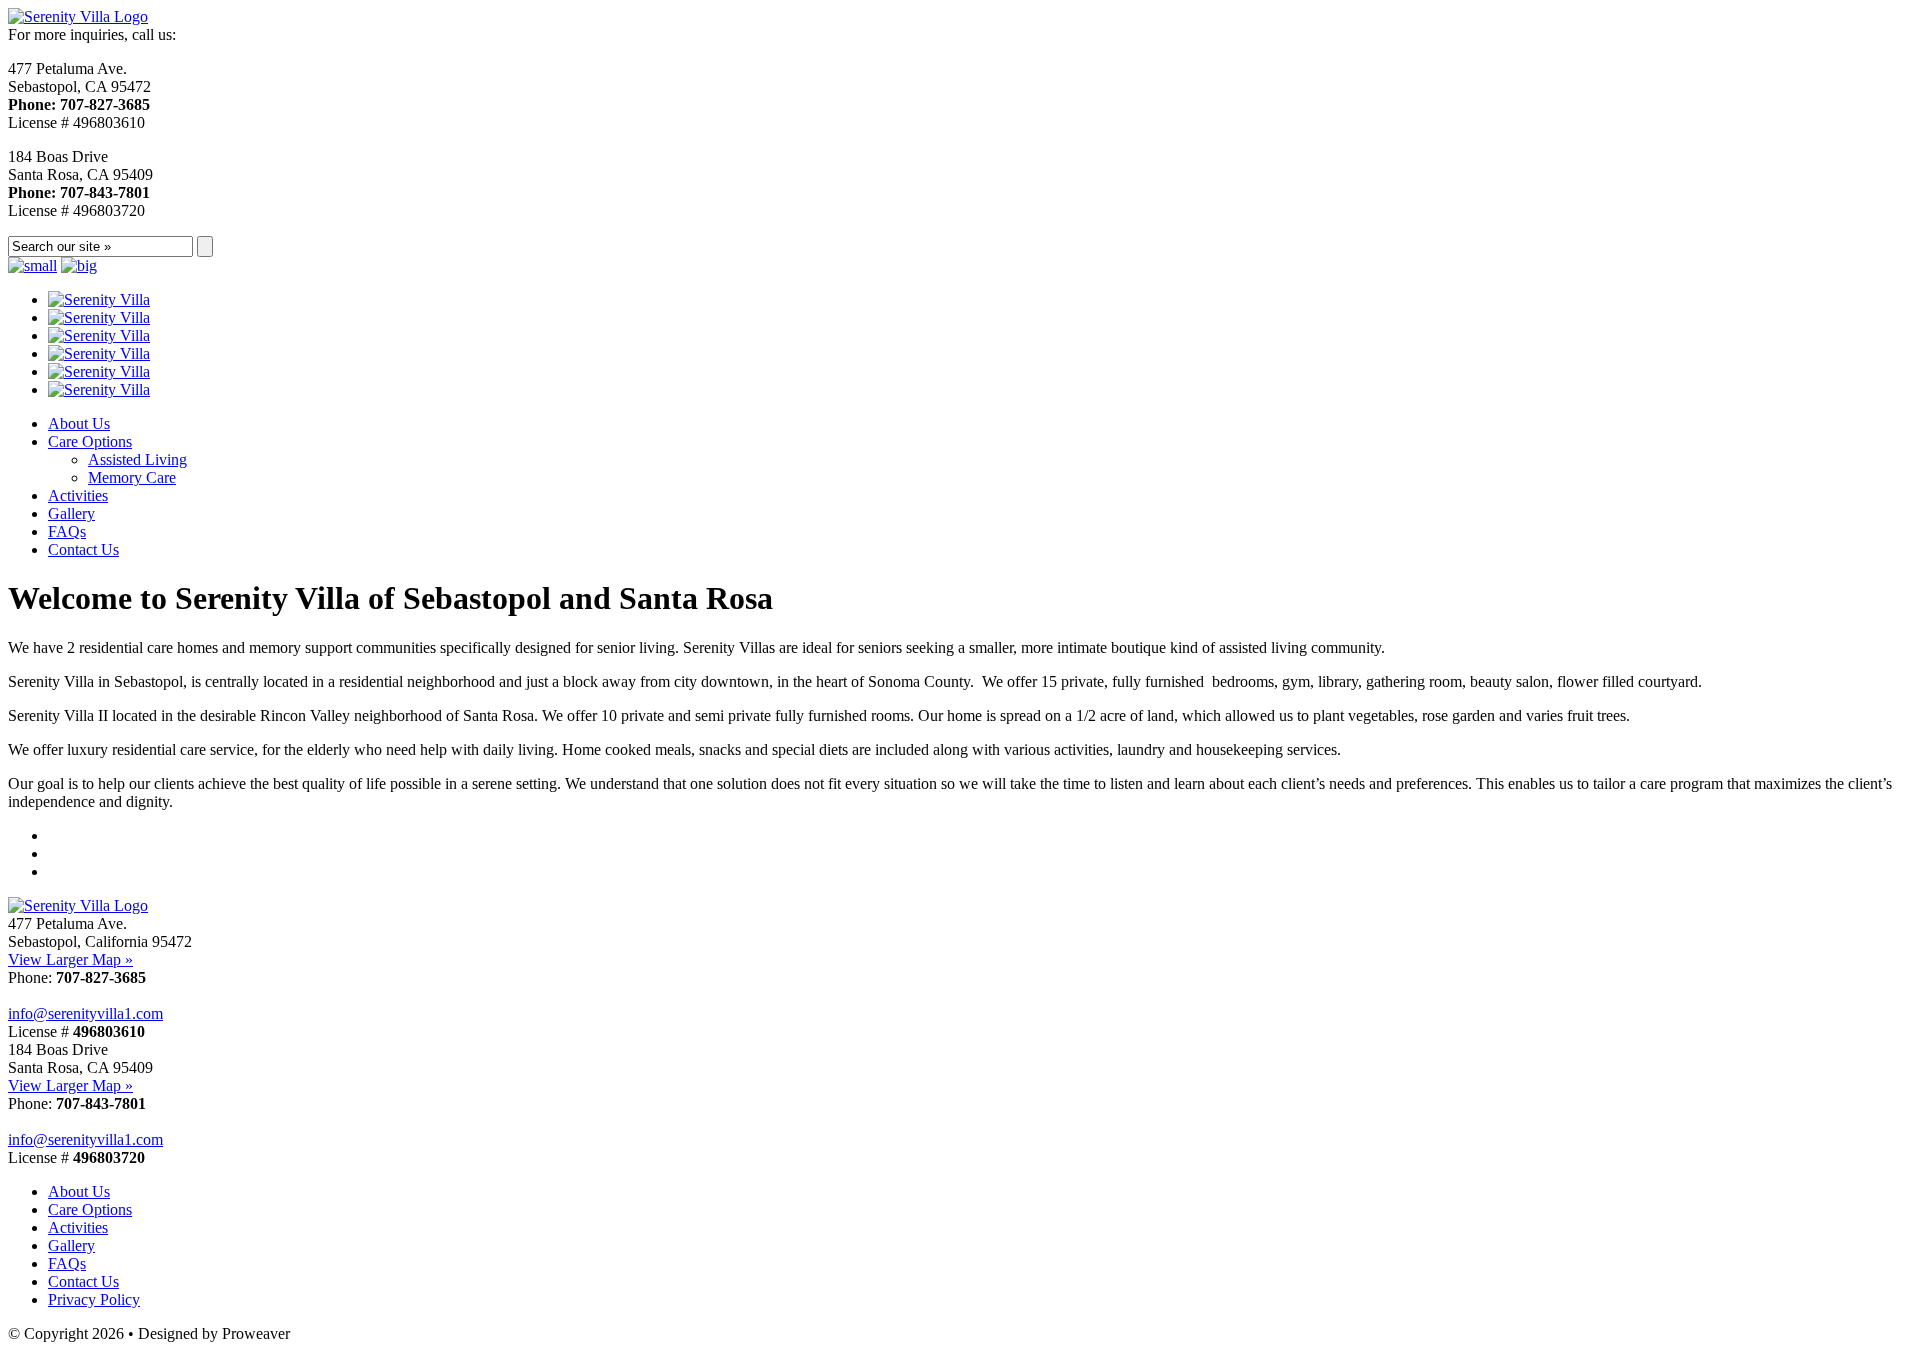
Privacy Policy (94, 1299)
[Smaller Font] (32, 265)
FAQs (67, 531)
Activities (78, 495)
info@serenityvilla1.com (85, 1013)
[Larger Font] (79, 265)
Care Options (90, 441)
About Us (79, 423)
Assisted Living (137, 459)
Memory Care (132, 477)
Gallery (71, 513)
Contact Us (83, 549)
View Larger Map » (70, 959)
